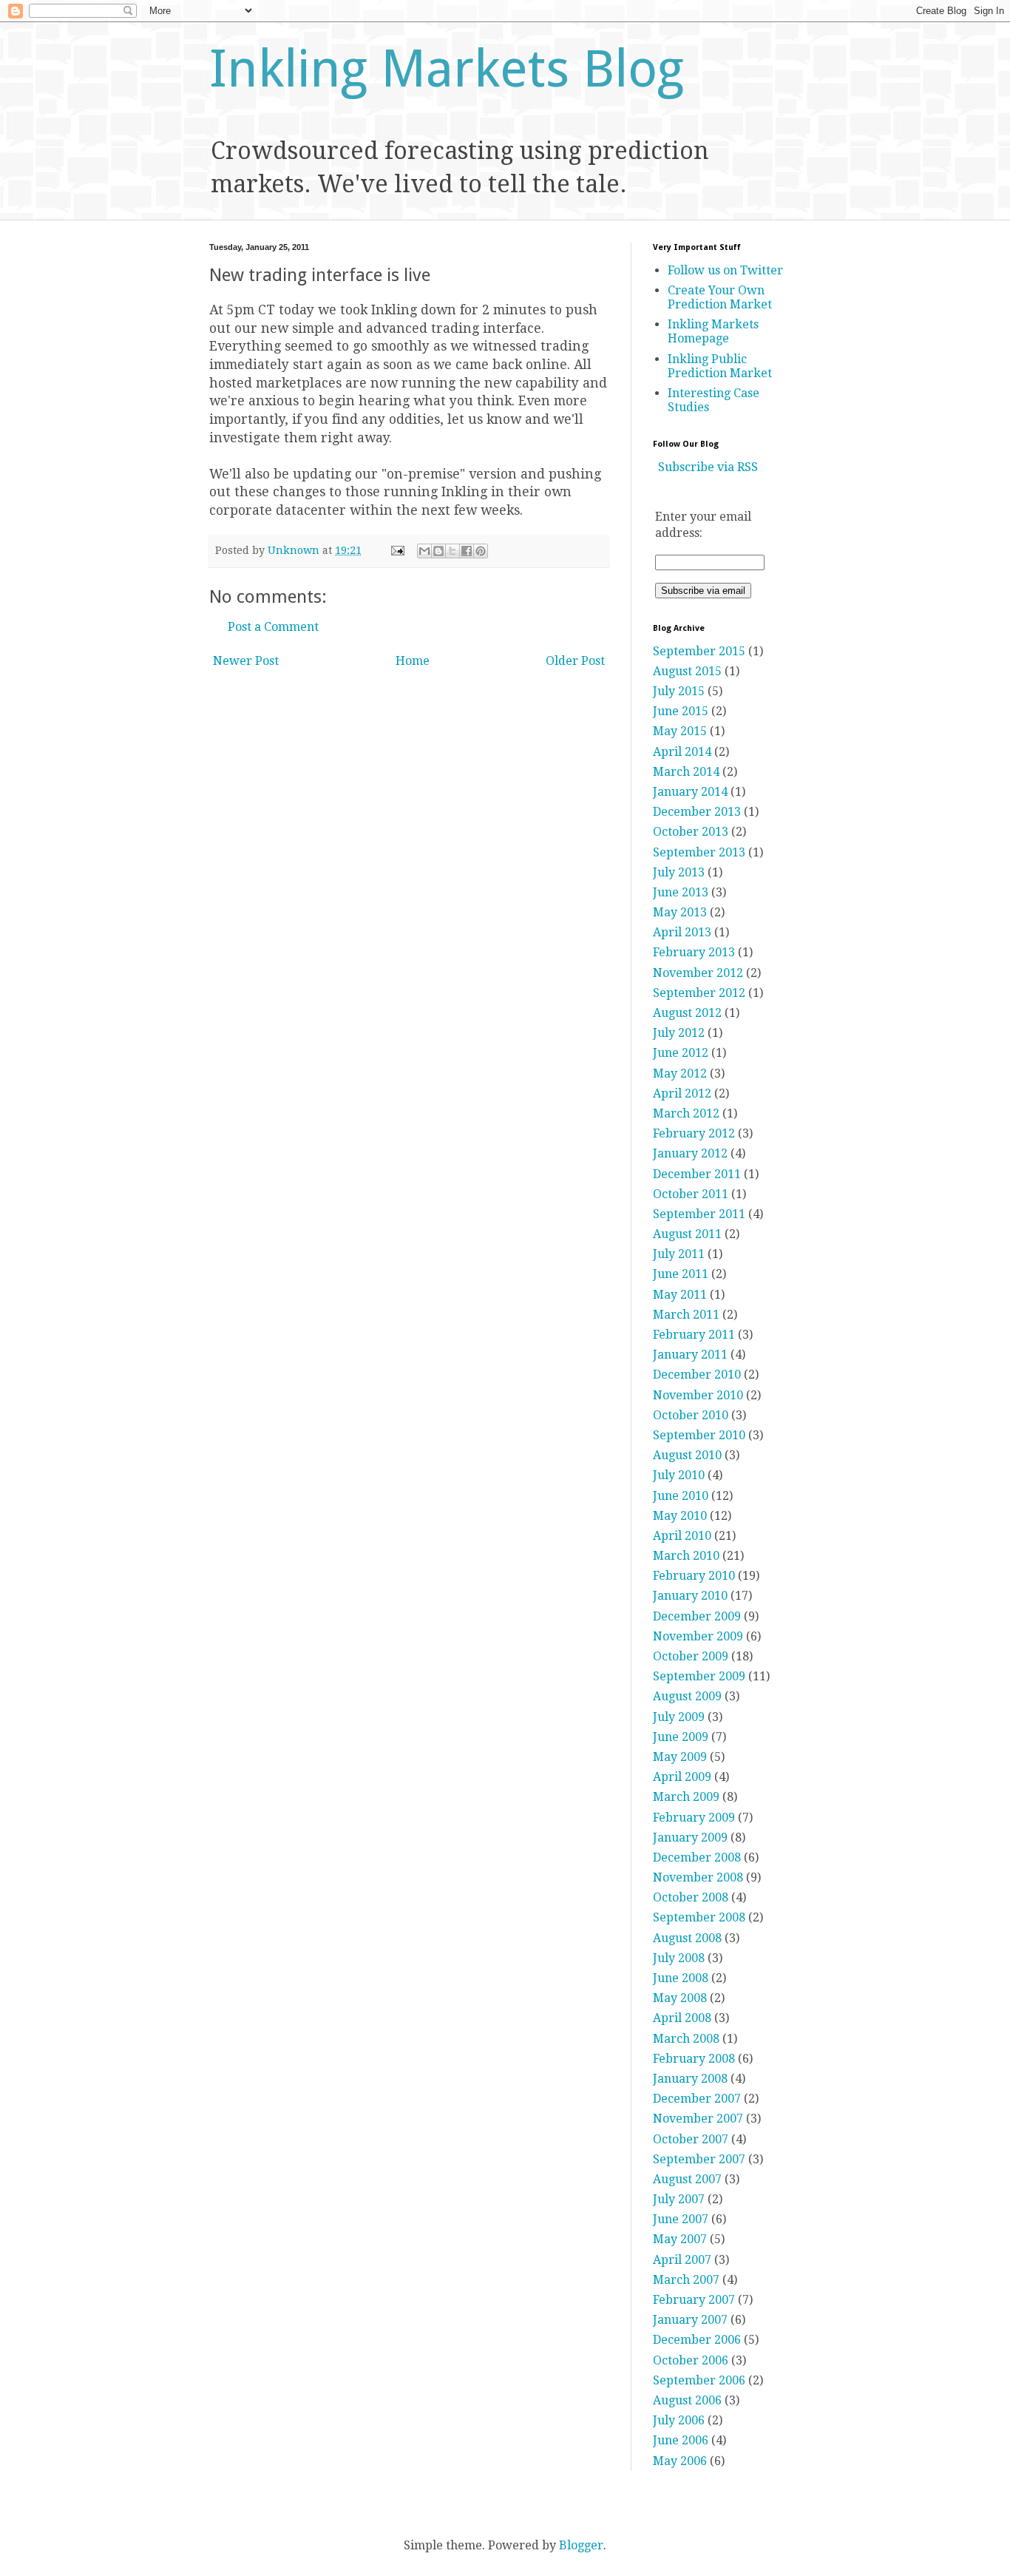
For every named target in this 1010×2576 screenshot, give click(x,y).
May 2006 (680, 2461)
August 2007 (687, 2179)
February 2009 (694, 1818)
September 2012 (699, 993)
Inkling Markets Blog (447, 69)
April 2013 (682, 932)
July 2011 (679, 1254)
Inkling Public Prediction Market (720, 366)
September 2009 (699, 1676)
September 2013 (699, 852)
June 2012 (681, 1053)
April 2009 (682, 1777)
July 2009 (679, 1717)
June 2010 (681, 1496)
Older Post (575, 661)
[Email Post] (397, 550)
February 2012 (694, 1133)
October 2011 (691, 1194)
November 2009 (698, 1636)
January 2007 (690, 2320)
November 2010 (698, 1395)
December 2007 (697, 2099)
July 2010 (679, 1475)
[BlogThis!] (438, 551)
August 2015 (687, 671)
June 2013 (681, 892)
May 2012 (680, 1074)
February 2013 (694, 952)
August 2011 (687, 1234)
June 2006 (681, 2440)
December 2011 (697, 1174)
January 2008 (690, 2079)
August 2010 (687, 1455)
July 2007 (679, 2199)
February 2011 (694, 1335)
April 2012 (682, 1093)
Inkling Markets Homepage (713, 331)
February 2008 (694, 2059)
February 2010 (694, 1576)
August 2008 (687, 1938)
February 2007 (694, 2300)
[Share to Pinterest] (481, 551)
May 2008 (680, 1998)
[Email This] (424, 551)
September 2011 (699, 1214)
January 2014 (690, 792)
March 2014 (686, 772)
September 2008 (699, 1917)
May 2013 (680, 912)
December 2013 (697, 812)
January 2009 (690, 1838)
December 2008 (697, 1857)
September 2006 (699, 2380)
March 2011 (686, 1315)
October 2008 (691, 1897)
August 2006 (687, 2400)
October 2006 (691, 2360)
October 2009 (691, 1656)
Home (413, 661)
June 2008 (681, 1978)
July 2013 (679, 872)
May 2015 (680, 731)
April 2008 (682, 2018)
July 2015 (679, 691)
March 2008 (686, 2039)
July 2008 (679, 1958)
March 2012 (686, 1113)
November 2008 (698, 1877)
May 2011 (680, 1295)
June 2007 (681, 2219)
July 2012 (679, 1033)
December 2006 (697, 2340)
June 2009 (681, 1737)
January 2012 (690, 1153)
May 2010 (680, 1516)
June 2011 (681, 1274)
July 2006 (679, 2420)
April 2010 (682, 1536)
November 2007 (698, 2119)
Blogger (581, 2545)
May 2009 (680, 1757)
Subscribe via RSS (708, 467)
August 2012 (687, 1013)
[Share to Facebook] (467, 551)
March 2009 (686, 1797)
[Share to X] (453, 551)
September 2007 (699, 2159)
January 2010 (690, 1596)
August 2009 (687, 1696)
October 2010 (691, 1415)
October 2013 (691, 832)
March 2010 (686, 1556)
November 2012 (698, 973)
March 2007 (686, 2280)
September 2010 (699, 1435)
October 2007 (691, 2139)
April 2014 (682, 752)
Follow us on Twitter (725, 270)
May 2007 (680, 2239)
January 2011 (690, 1355)
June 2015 (681, 711)
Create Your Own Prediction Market (720, 297)
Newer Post (246, 661)
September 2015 (699, 651)
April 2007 (682, 2260)
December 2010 (697, 1375)
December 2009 (697, 1616)
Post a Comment (273, 627)
